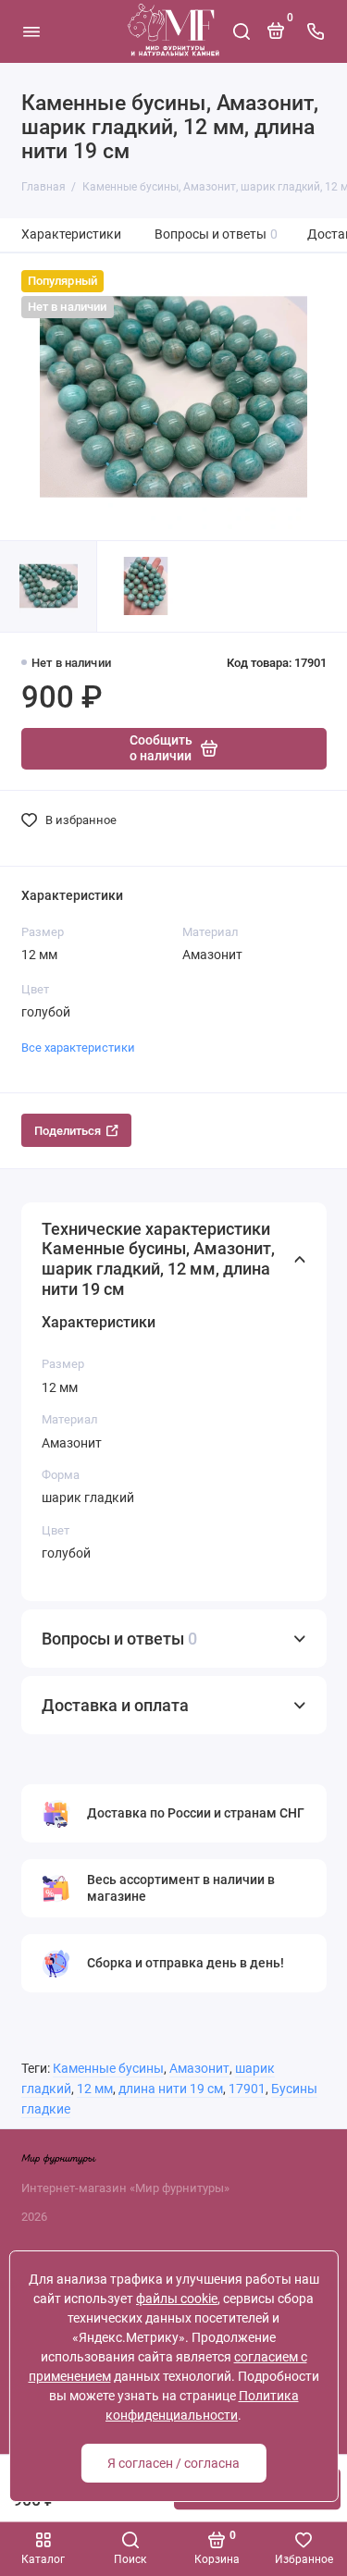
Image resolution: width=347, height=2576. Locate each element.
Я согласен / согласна (173, 2463)
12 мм (95, 2089)
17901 (247, 2089)
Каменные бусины (108, 2069)
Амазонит (199, 2069)
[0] (276, 38)
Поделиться (68, 1131)
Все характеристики (78, 1048)
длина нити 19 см (171, 2089)
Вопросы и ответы (217, 234)
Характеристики (71, 234)
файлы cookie (177, 2299)
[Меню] (31, 31)
